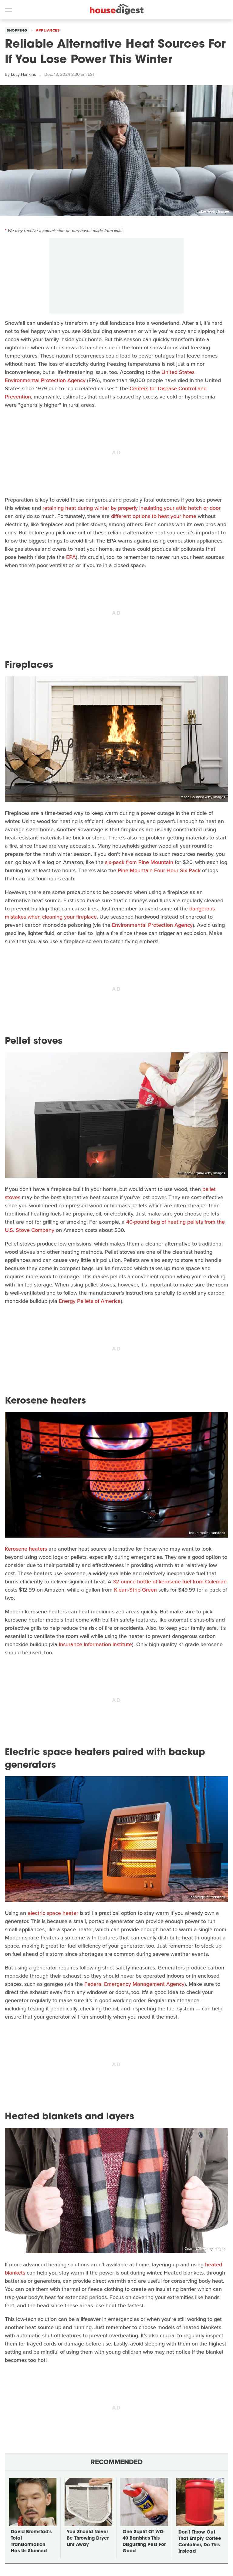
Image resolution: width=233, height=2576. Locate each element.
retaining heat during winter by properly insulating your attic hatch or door (132, 508)
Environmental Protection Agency (152, 925)
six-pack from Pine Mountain (139, 862)
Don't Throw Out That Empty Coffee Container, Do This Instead (200, 2542)
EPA (71, 557)
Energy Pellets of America (90, 1301)
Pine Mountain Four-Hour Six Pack (159, 870)
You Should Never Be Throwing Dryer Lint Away (88, 2539)
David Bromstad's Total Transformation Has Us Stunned (31, 2542)
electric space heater (53, 1913)
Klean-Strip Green (135, 1590)
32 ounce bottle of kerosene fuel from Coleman (170, 1582)
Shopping (17, 30)
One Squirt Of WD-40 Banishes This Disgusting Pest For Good (144, 2542)
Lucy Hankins (24, 74)
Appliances (48, 30)
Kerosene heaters (26, 1549)
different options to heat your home (154, 516)
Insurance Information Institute (95, 1644)
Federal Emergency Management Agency (134, 1984)
